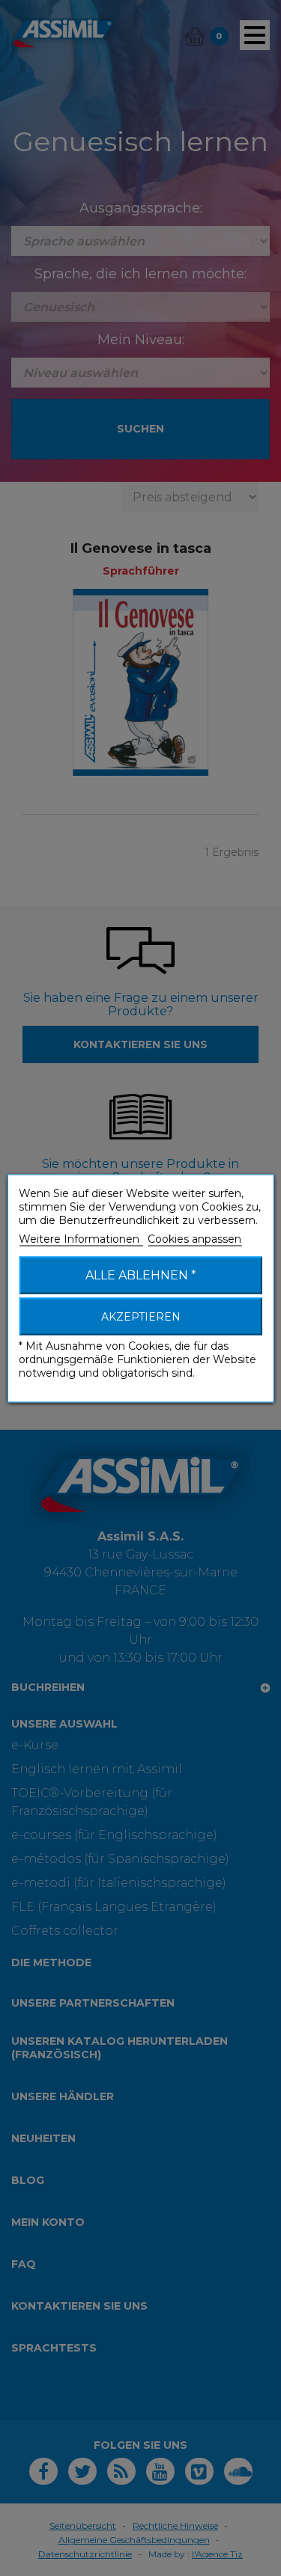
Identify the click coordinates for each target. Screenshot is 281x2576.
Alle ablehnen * (141, 1275)
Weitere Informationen (81, 1238)
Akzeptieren (141, 1316)
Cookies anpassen (194, 1238)
